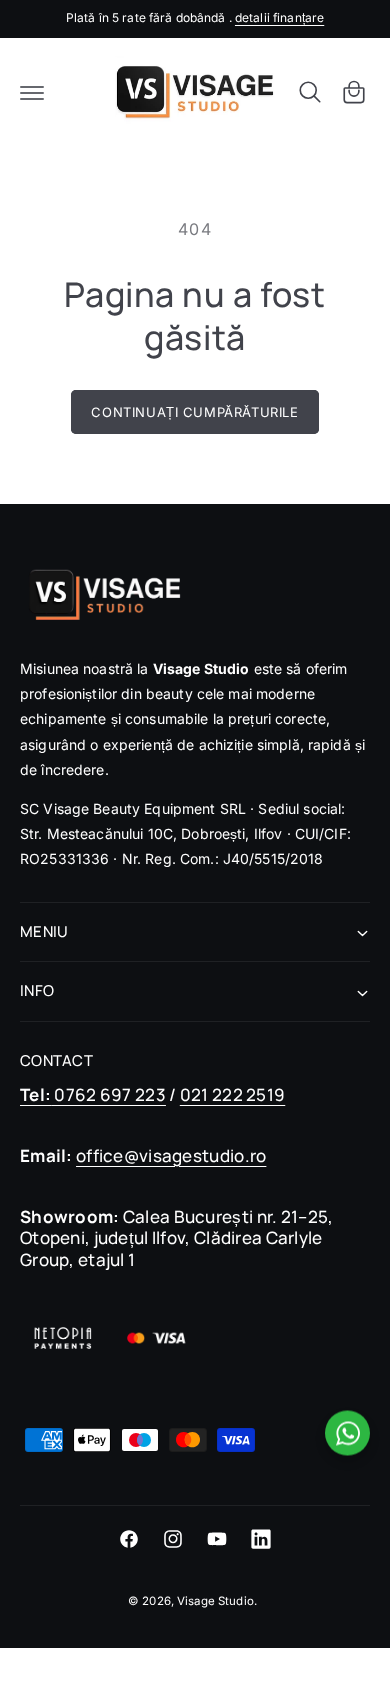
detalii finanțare (279, 17)
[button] (32, 92)
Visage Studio (215, 1601)
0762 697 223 (93, 1094)
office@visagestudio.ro (171, 1155)
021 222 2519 (232, 1094)
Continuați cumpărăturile (194, 412)
